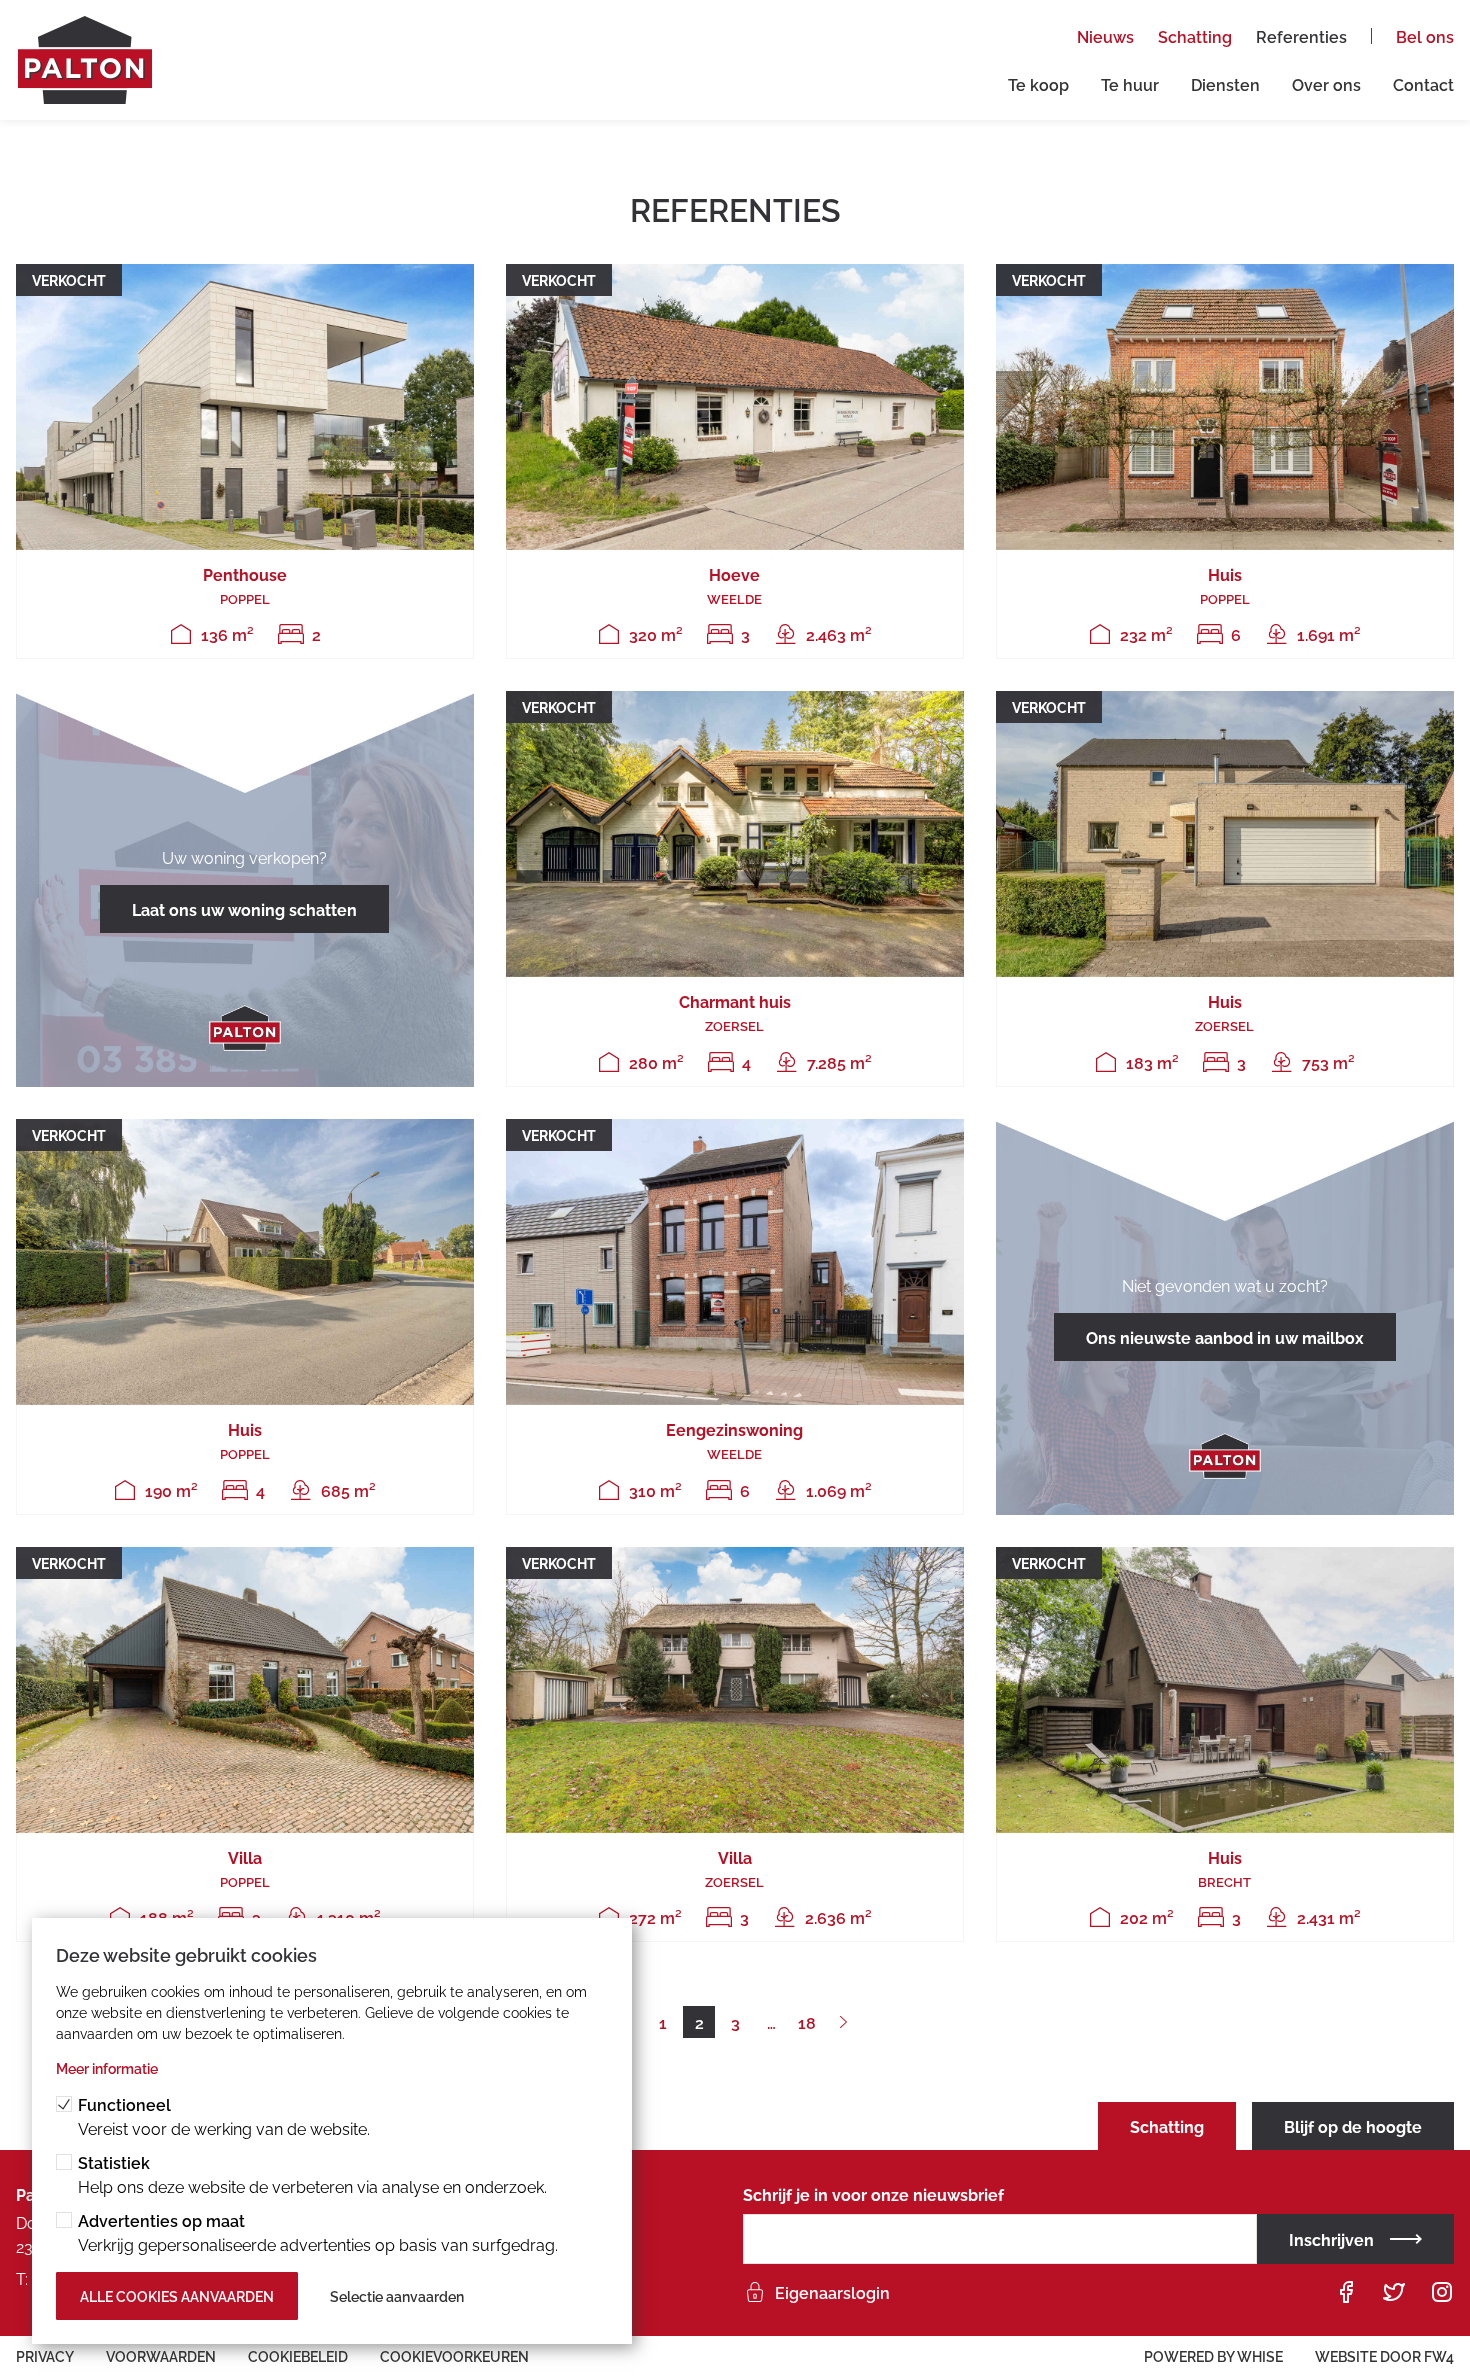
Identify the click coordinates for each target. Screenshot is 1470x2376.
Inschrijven (1331, 2239)
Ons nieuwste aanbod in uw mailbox (1225, 1337)
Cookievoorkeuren (454, 2355)
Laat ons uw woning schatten (244, 909)
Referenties (1301, 36)
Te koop (1038, 84)
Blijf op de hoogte (1353, 2126)
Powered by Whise (1213, 2355)
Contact (1423, 84)
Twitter (1394, 2292)
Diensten (1225, 84)
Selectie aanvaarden (397, 2295)
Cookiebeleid (298, 2355)
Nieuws (1105, 36)
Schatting (1195, 36)
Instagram (1442, 2292)
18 (807, 2022)
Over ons (1326, 84)
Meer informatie (107, 2067)
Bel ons (1425, 36)
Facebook (1346, 2292)
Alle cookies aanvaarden (177, 2295)
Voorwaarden (161, 2355)
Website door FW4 (1384, 2355)
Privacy (45, 2355)
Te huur (1130, 84)
